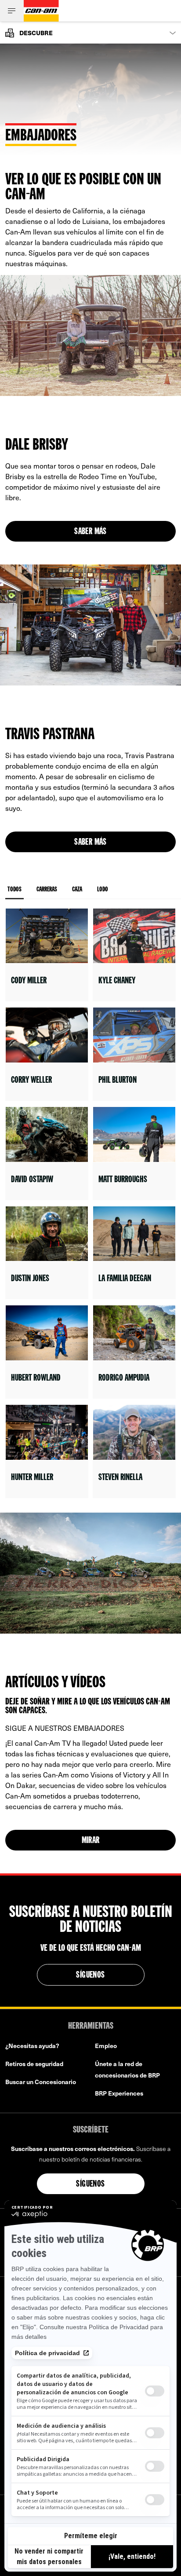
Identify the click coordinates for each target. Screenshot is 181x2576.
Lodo (103, 890)
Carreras (47, 890)
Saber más (90, 532)
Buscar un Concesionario (41, 2082)
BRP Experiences (119, 2093)
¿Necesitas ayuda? (32, 2046)
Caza (77, 890)
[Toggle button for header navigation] (12, 11)
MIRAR (91, 1841)
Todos (14, 890)
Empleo (106, 2046)
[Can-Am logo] (41, 11)
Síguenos (90, 1975)
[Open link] (47, 955)
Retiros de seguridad (34, 2064)
